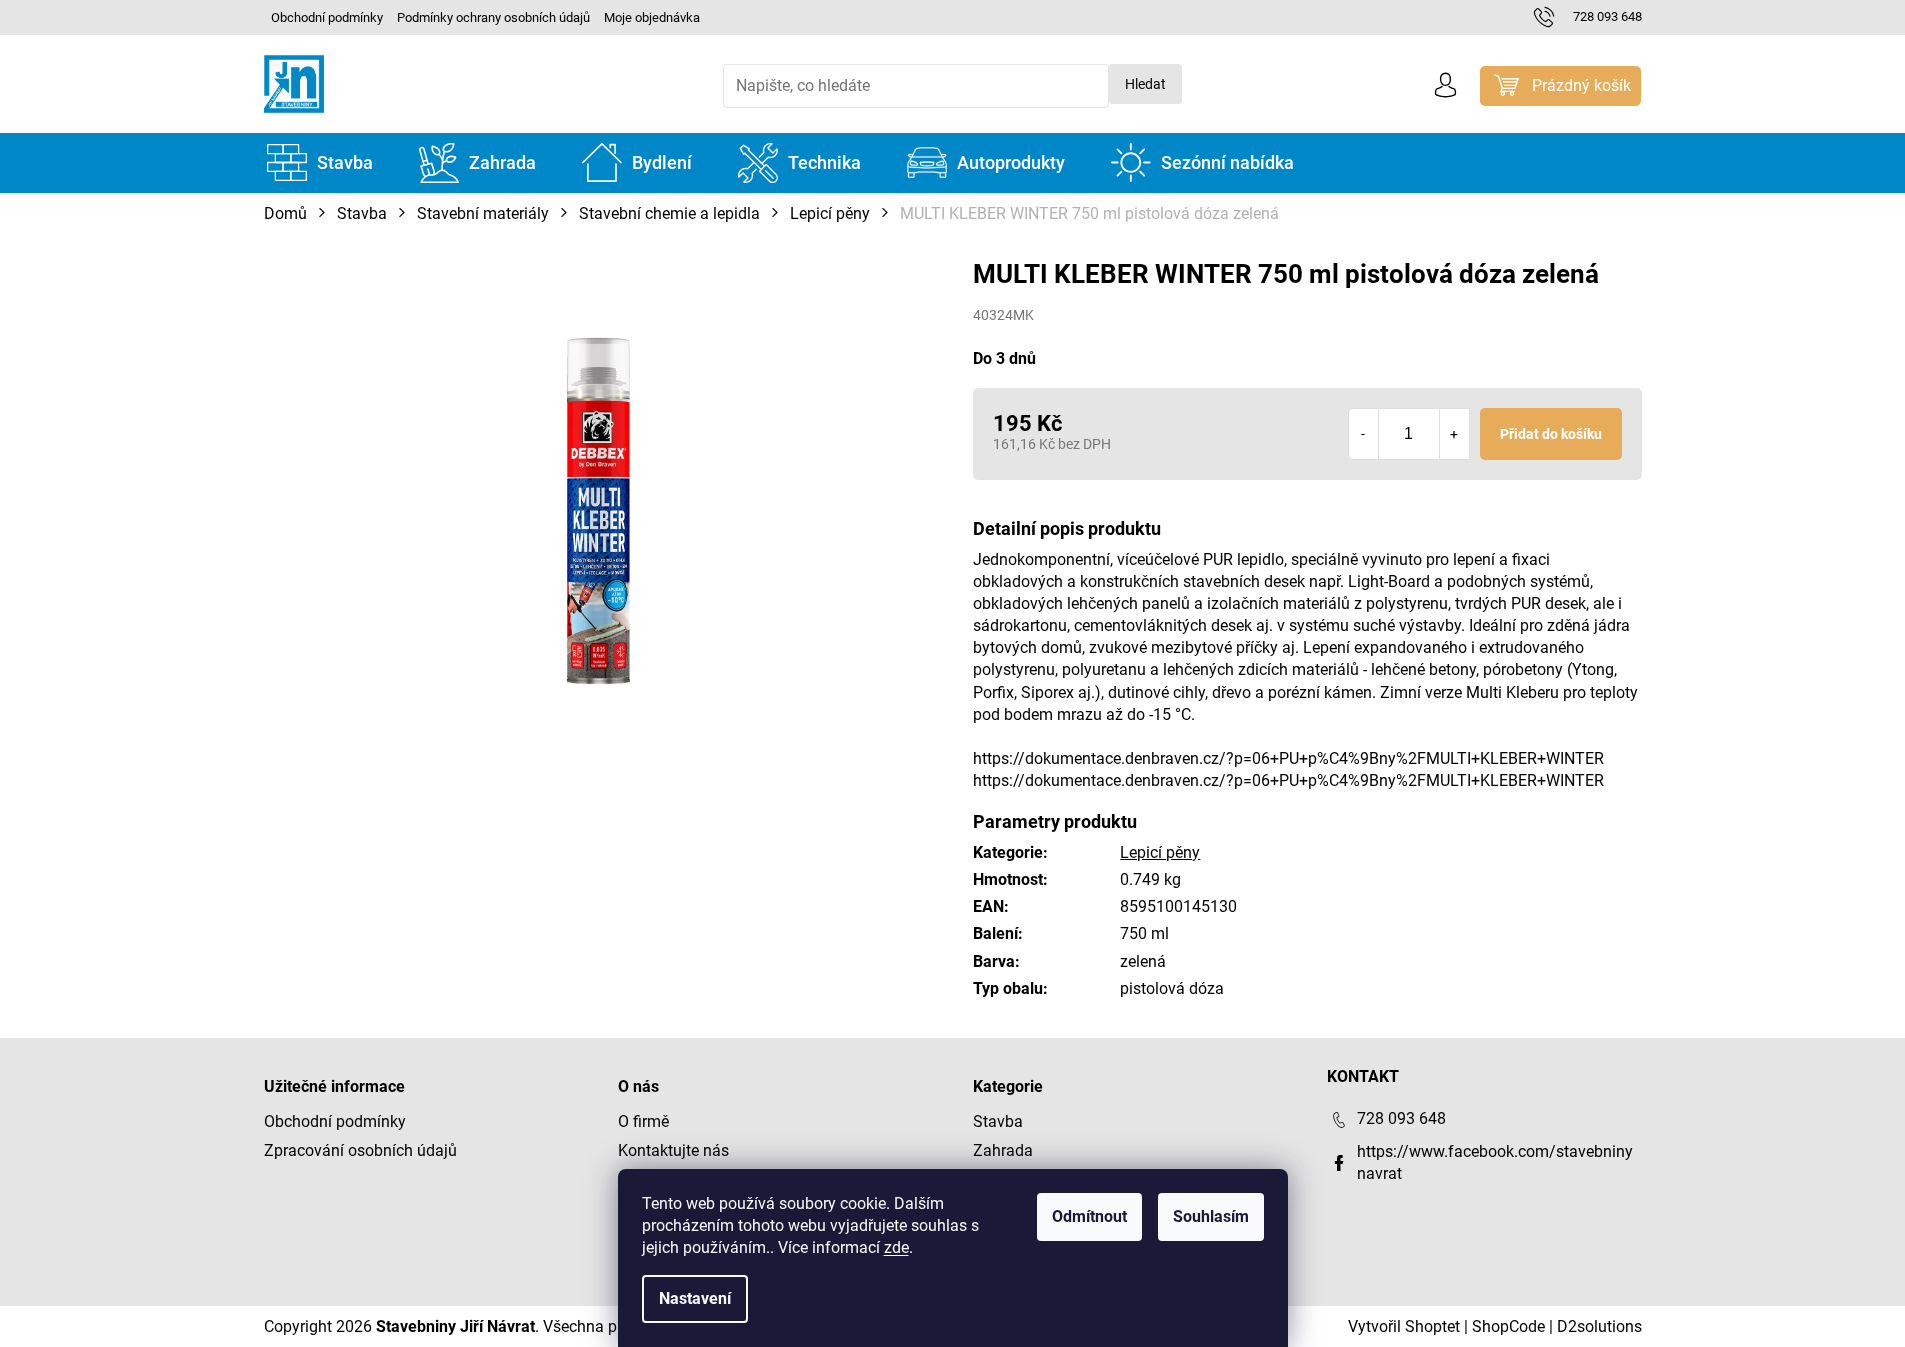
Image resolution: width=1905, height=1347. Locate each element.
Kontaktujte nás (673, 1150)
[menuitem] (320, 163)
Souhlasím (1211, 1216)
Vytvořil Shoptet (1404, 1326)
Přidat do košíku (1551, 434)
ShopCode (1508, 1326)
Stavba (998, 1121)
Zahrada (1003, 1150)
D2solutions (1599, 1326)
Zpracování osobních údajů (360, 1150)
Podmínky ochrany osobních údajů (493, 17)
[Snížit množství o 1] (1364, 434)
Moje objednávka (652, 17)
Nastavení (695, 1298)
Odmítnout (1089, 1216)
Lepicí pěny (1160, 852)
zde (896, 1247)
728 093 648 (1401, 1118)
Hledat (1145, 84)
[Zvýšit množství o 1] (1454, 434)
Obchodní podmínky (327, 17)
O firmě (643, 1121)
